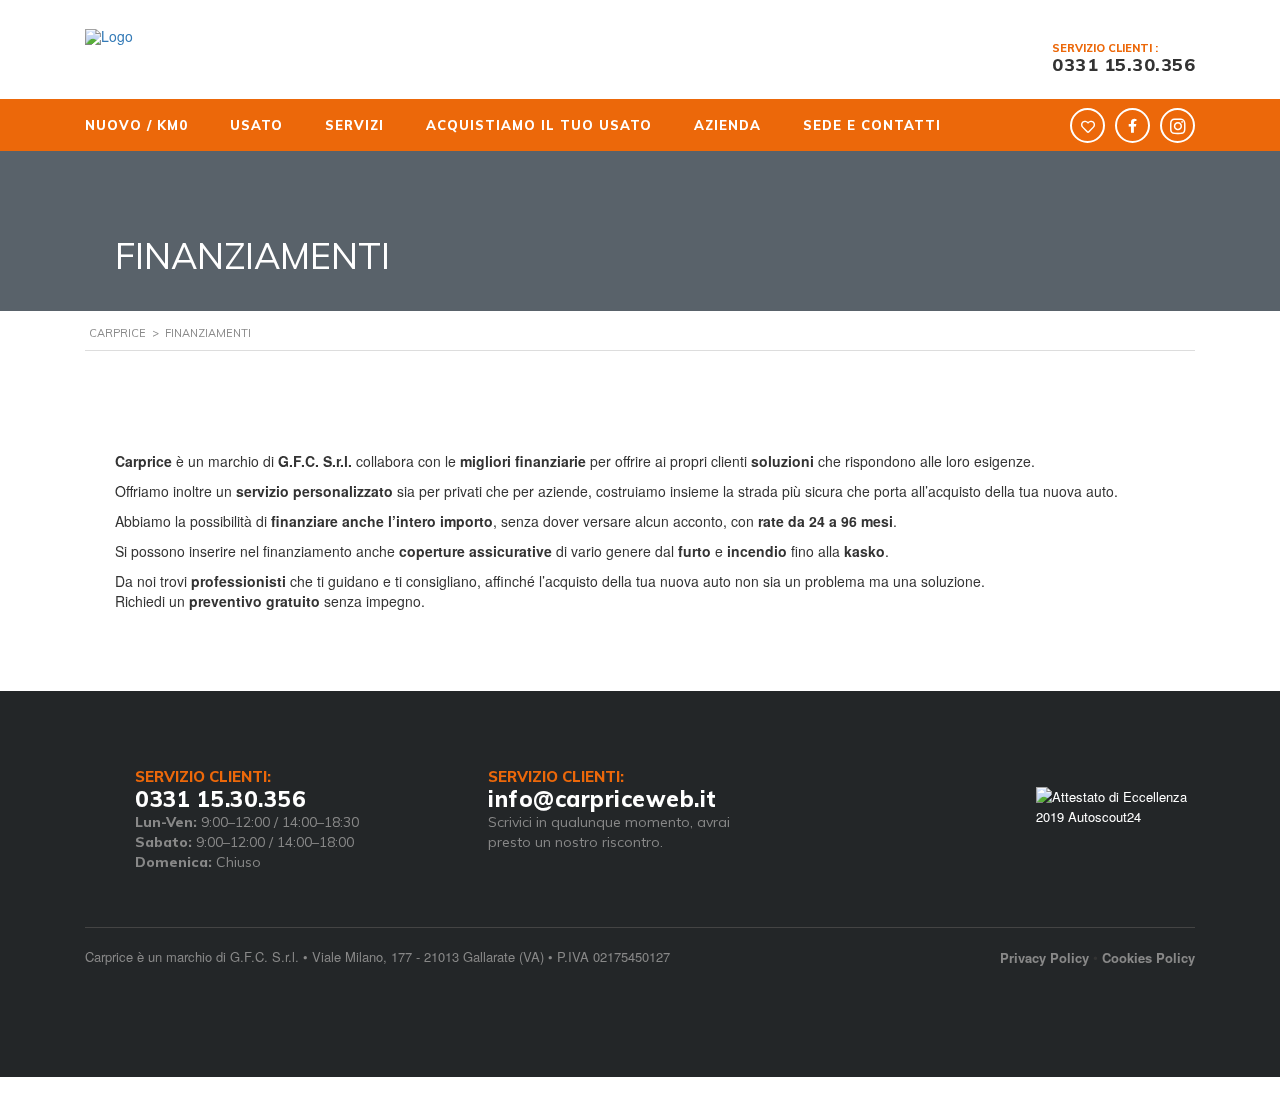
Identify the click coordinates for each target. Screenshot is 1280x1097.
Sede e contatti (805, 125)
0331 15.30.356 (1123, 64)
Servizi (324, 125)
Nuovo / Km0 (134, 125)
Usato (240, 125)
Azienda (674, 125)
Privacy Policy (1044, 957)
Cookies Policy (1148, 957)
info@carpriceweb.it (602, 799)
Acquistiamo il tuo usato (500, 125)
